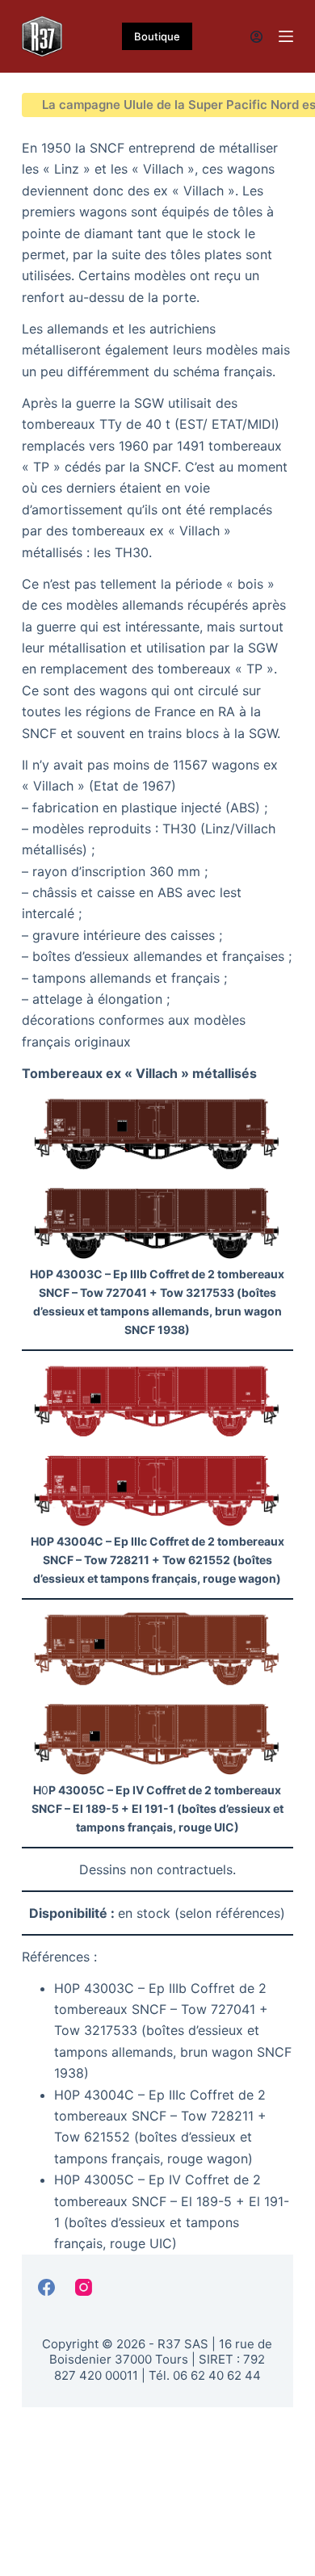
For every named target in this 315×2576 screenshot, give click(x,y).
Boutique (157, 36)
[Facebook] (46, 2287)
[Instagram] (84, 2287)
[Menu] (286, 36)
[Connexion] (256, 37)
